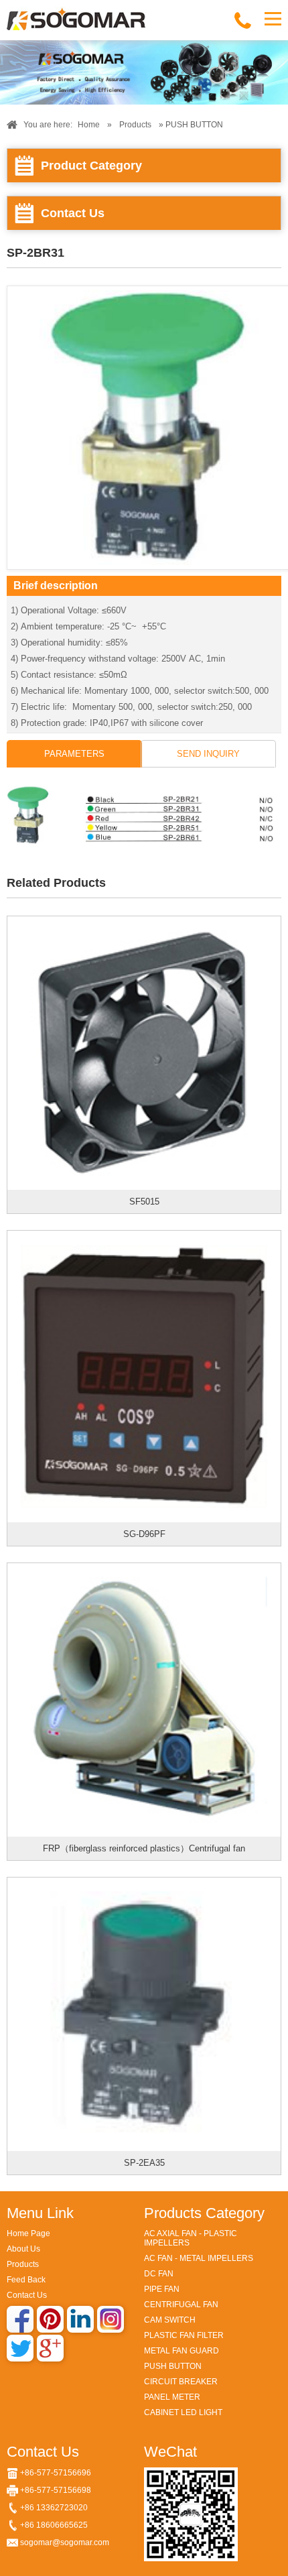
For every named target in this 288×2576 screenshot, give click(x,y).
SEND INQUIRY (208, 754)
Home (89, 125)
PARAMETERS (74, 754)
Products (135, 125)
